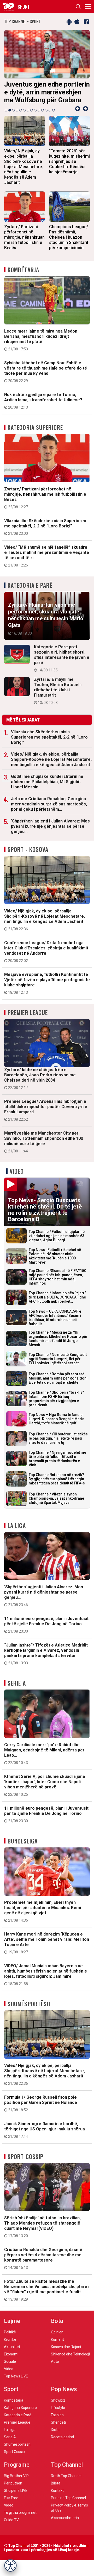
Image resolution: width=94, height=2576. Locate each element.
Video (17, 1179)
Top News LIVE (16, 2384)
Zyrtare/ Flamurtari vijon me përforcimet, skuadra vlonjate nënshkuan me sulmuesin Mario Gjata (46, 626)
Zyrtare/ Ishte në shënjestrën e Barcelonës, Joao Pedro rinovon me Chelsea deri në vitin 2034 (40, 1086)
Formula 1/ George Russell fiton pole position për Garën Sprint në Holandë (41, 2111)
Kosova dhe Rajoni (66, 2355)
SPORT (24, 7)
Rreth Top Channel (66, 2484)
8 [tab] (32, 118)
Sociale (10, 2369)
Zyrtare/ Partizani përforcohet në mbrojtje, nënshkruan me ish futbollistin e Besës (45, 506)
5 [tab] (21, 118)
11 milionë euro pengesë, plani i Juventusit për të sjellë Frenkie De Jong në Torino (46, 1633)
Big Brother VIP (16, 2484)
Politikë (10, 2340)
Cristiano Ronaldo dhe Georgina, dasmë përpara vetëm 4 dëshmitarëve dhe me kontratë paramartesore (43, 2266)
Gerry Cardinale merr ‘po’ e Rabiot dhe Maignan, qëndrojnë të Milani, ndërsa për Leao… (44, 1761)
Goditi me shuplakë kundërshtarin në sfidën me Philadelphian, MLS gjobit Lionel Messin (47, 790)
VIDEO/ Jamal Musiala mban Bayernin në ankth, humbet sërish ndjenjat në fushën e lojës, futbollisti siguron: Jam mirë (46, 1982)
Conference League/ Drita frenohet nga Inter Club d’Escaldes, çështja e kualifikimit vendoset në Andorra (46, 959)
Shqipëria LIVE (16, 2498)
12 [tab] (46, 118)
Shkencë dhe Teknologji (70, 2362)
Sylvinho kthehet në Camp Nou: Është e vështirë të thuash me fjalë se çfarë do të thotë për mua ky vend (46, 380)
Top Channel (67, 2473)
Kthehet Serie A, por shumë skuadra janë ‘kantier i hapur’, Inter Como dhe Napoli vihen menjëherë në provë (45, 1793)
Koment (57, 2347)
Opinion (57, 2340)
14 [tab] (54, 118)
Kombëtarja (23, 277)
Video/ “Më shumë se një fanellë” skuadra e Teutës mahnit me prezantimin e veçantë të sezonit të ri (47, 564)
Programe (17, 2473)
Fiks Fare (11, 2506)
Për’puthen (13, 2491)
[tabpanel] (48, 72)
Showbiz (58, 2408)
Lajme (12, 2329)
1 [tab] (6, 118)
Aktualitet (12, 2355)
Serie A (17, 1691)
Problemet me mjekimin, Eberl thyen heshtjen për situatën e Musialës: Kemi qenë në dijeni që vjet (43, 1919)
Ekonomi (11, 2362)
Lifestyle (58, 2415)
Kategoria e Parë (30, 593)
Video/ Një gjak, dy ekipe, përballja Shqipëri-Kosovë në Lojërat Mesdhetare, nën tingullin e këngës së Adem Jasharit (51, 767)
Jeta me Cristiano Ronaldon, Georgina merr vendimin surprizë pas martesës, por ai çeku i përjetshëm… (49, 812)
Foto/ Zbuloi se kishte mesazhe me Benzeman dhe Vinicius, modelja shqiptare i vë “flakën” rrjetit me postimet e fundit (47, 2298)
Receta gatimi (62, 2445)
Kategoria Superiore (35, 435)
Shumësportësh (29, 2012)
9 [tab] (35, 118)
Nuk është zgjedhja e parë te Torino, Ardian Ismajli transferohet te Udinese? (43, 409)
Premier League (28, 1020)
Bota (57, 2329)
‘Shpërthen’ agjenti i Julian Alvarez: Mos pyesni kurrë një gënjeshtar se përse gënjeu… (50, 834)
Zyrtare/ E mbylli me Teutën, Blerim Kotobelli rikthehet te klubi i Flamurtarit (58, 699)
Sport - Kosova (28, 857)
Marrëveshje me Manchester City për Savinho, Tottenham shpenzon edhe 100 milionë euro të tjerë (44, 1150)
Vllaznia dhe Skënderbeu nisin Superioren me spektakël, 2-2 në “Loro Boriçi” (45, 535)
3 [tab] (13, 118)
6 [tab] (24, 118)
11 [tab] (43, 118)
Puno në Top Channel (68, 2506)
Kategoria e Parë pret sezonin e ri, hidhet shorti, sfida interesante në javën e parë (62, 666)
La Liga (17, 1533)
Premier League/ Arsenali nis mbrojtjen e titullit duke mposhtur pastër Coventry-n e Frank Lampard (46, 1118)
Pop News (64, 2397)
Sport (11, 2397)
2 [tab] (10, 118)
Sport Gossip (25, 2164)
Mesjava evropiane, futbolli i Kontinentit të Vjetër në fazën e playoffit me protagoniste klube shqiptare (47, 991)
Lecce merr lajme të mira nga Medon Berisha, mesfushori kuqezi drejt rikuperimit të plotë (41, 348)
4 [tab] (17, 118)
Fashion (57, 2423)
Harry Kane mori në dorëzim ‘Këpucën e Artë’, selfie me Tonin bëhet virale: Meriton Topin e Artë (47, 1951)
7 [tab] (28, 118)
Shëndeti (58, 2430)
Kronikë (10, 2347)
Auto (55, 2369)
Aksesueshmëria (65, 2526)
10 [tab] (39, 118)
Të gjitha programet (20, 2520)
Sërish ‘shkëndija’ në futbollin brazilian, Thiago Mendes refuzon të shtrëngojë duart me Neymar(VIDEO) (42, 2235)
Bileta (56, 2491)
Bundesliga (23, 1849)
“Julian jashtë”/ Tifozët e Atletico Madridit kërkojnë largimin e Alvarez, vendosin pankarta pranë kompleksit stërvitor (46, 1662)
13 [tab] (50, 118)
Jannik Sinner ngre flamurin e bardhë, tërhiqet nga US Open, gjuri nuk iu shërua (45, 2138)
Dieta (55, 2438)
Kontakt (57, 2498)
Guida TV (11, 2528)
